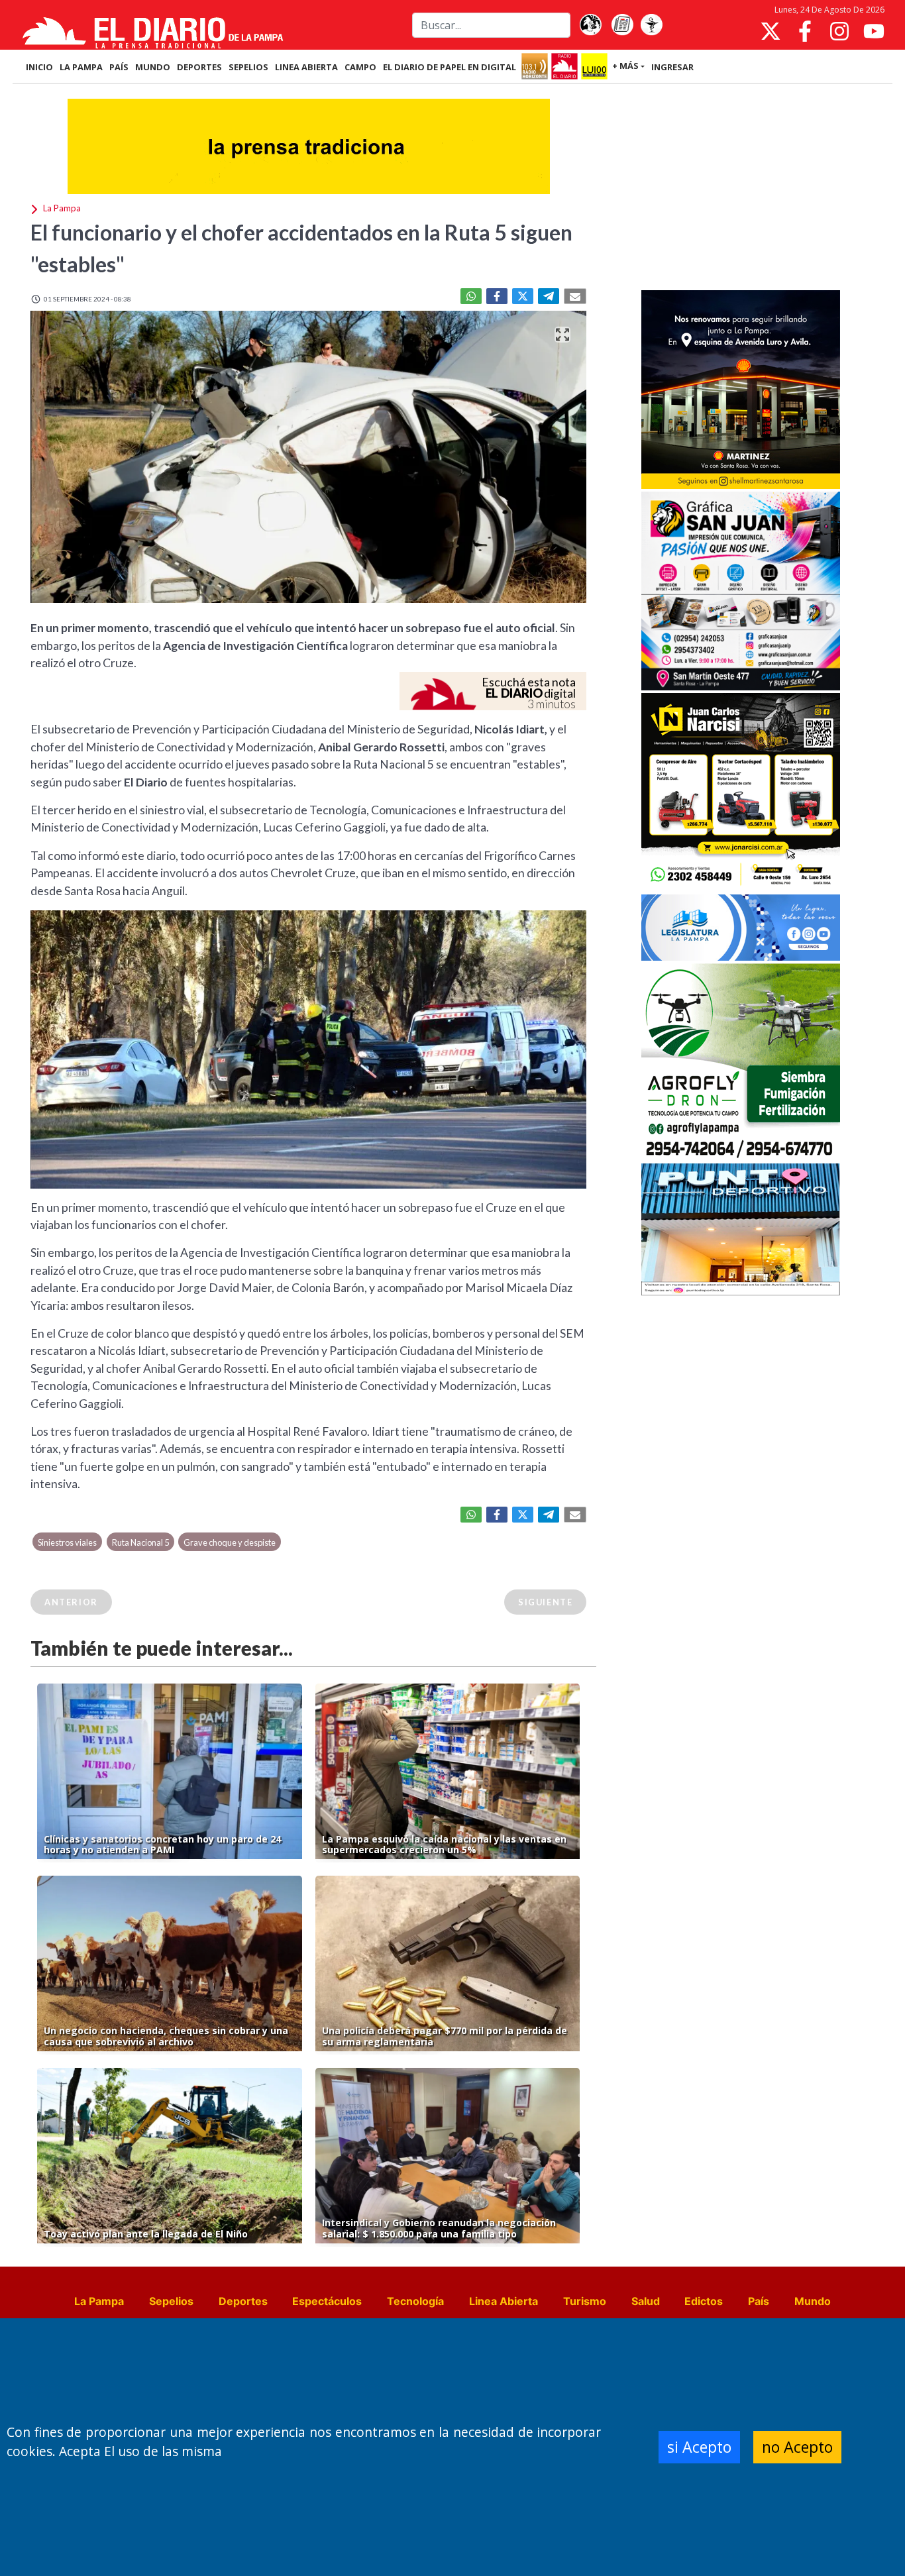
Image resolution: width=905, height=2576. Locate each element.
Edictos (704, 2301)
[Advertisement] (741, 188)
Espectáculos (327, 2301)
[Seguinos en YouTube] (874, 31)
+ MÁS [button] (625, 66)
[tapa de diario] (622, 25)
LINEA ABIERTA (306, 67)
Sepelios (171, 2301)
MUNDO (153, 67)
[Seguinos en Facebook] (805, 31)
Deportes (243, 2301)
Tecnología (415, 2301)
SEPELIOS (248, 67)
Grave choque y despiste (230, 1542)
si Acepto (699, 2447)
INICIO (39, 67)
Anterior (71, 1602)
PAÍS (119, 67)
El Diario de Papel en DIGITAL (450, 67)
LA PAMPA (81, 67)
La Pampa (99, 2301)
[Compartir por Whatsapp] (471, 296)
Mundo (813, 2301)
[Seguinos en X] (771, 31)
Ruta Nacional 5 (140, 1542)
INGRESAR (672, 67)
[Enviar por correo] (575, 296)
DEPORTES (199, 67)
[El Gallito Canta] (590, 25)
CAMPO (360, 67)
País (759, 2301)
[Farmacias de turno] (651, 25)
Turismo (585, 2301)
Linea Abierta (504, 2301)
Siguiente (545, 1602)
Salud (646, 2301)
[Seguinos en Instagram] (839, 31)
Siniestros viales (67, 1542)
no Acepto (797, 2447)
